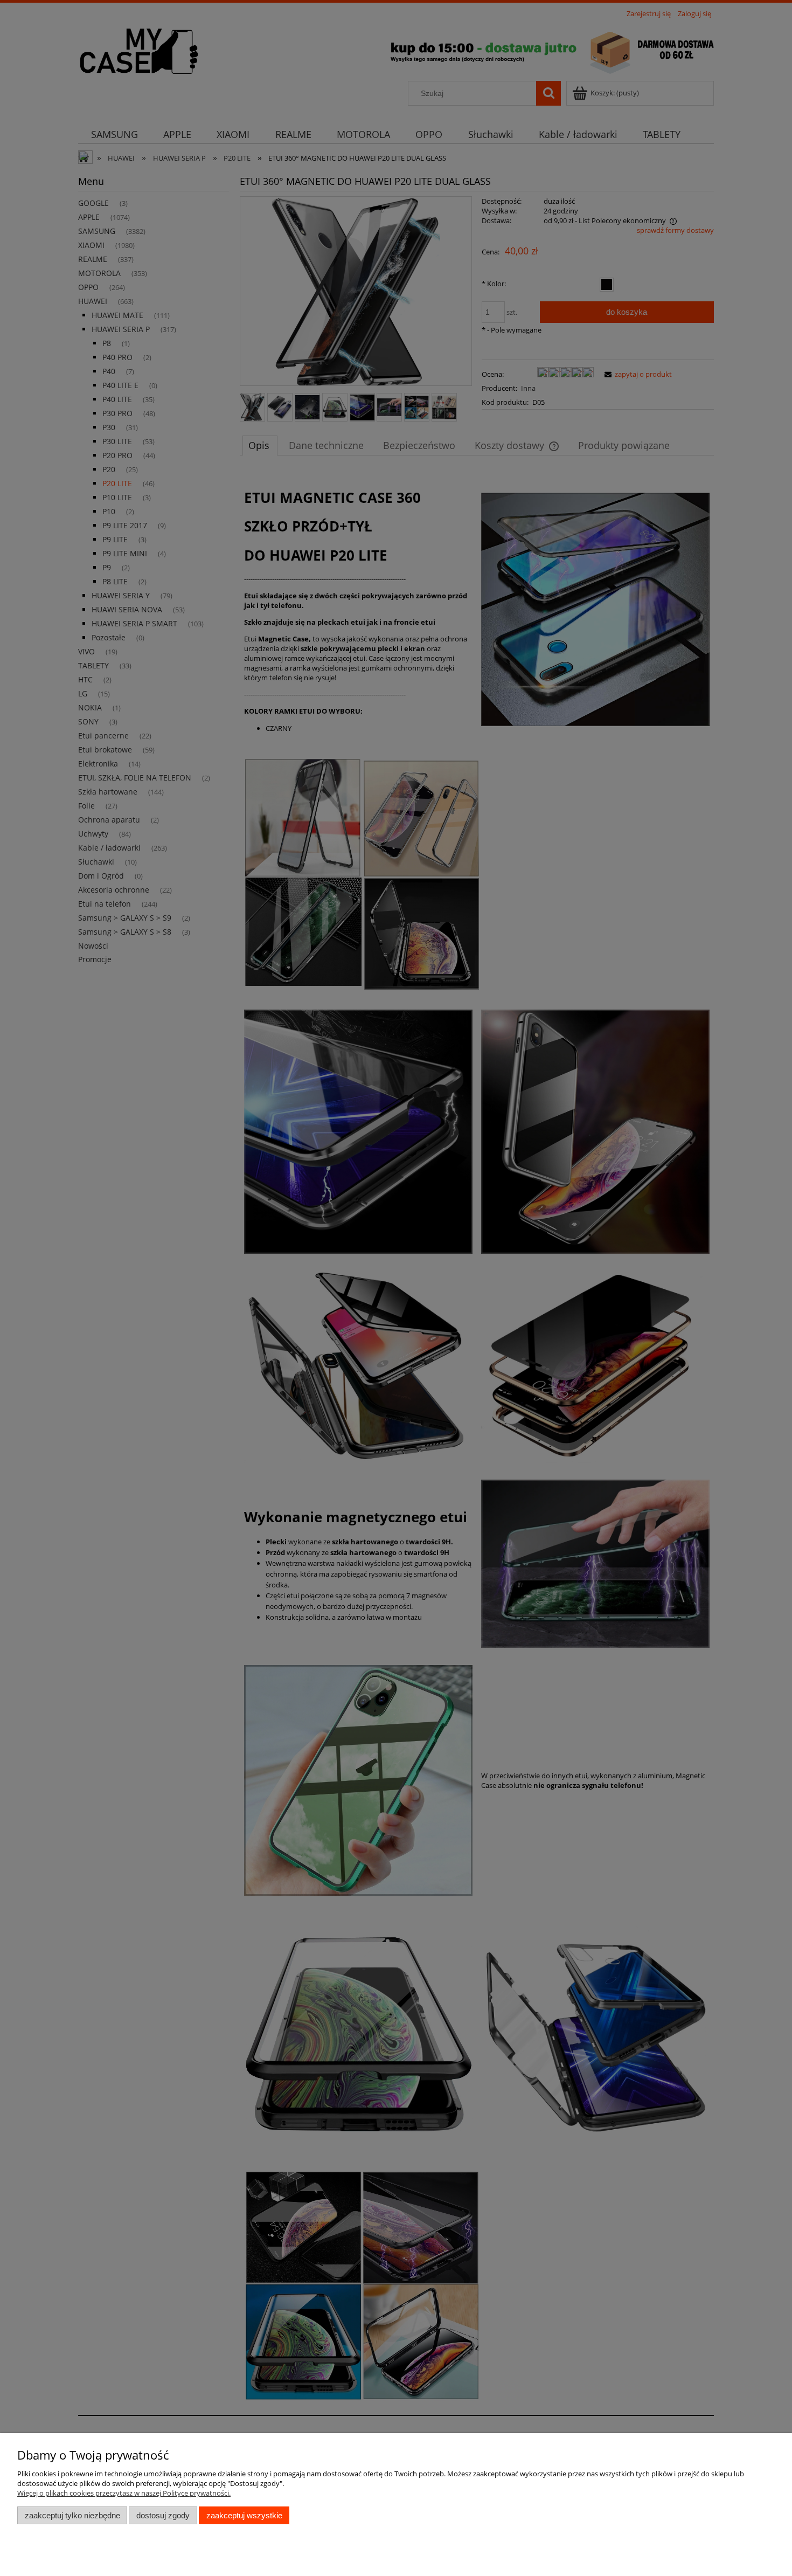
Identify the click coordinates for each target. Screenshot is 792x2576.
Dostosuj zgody (163, 2515)
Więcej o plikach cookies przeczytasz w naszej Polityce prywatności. (124, 2493)
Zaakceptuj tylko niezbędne (72, 2515)
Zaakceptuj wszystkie (244, 2515)
